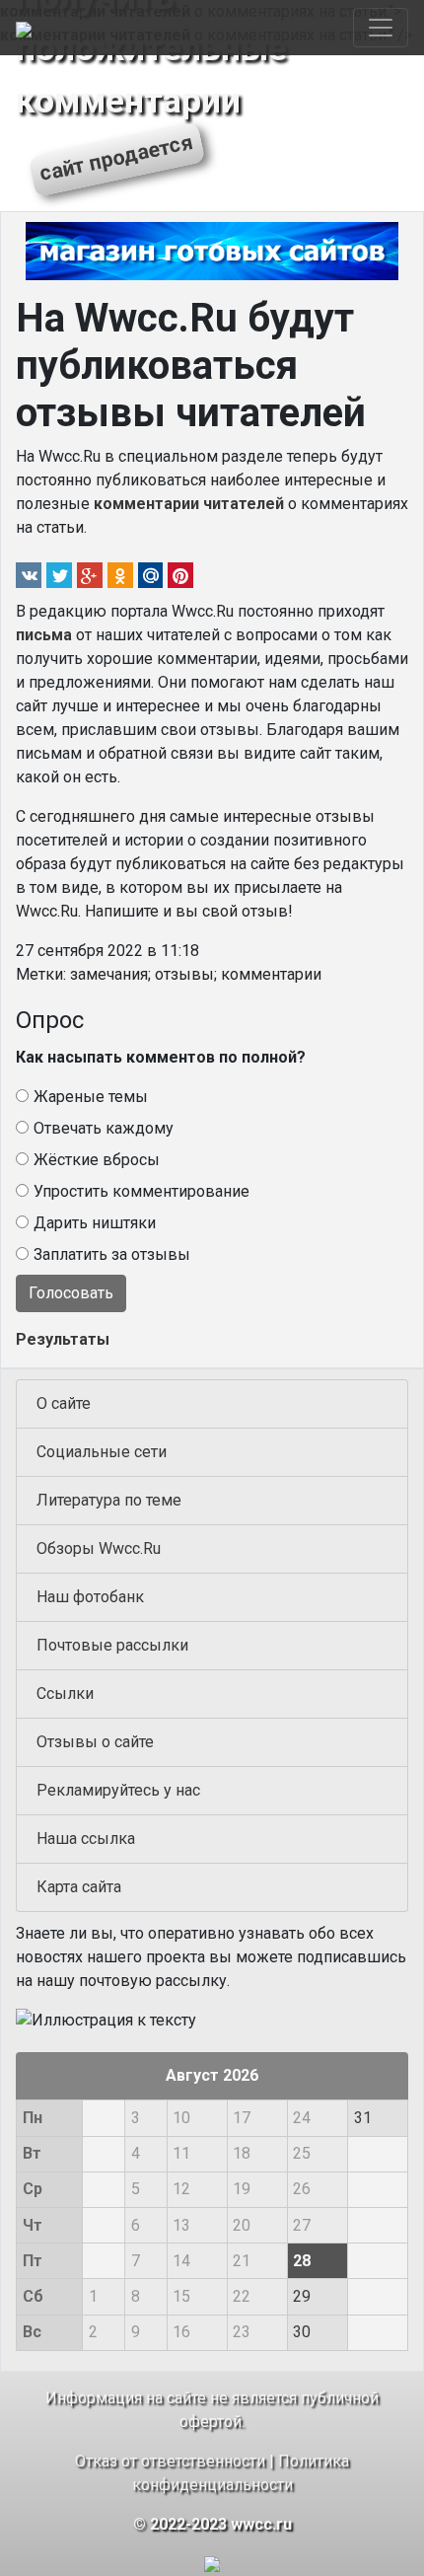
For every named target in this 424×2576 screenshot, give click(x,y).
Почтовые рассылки (112, 1645)
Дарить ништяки (95, 1223)
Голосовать (71, 1293)
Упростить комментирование (141, 1191)
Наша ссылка (86, 1839)
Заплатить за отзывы (112, 1254)
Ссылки (65, 1693)
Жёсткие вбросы (97, 1160)
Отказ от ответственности (170, 2461)
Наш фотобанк (90, 1597)
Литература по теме (109, 1500)
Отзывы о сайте (95, 1742)
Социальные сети (102, 1452)
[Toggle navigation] (381, 28)
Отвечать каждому (104, 1128)
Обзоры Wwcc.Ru (99, 1548)
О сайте (64, 1403)
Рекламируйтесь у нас (118, 1790)
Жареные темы (91, 1097)
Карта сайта (79, 1887)
